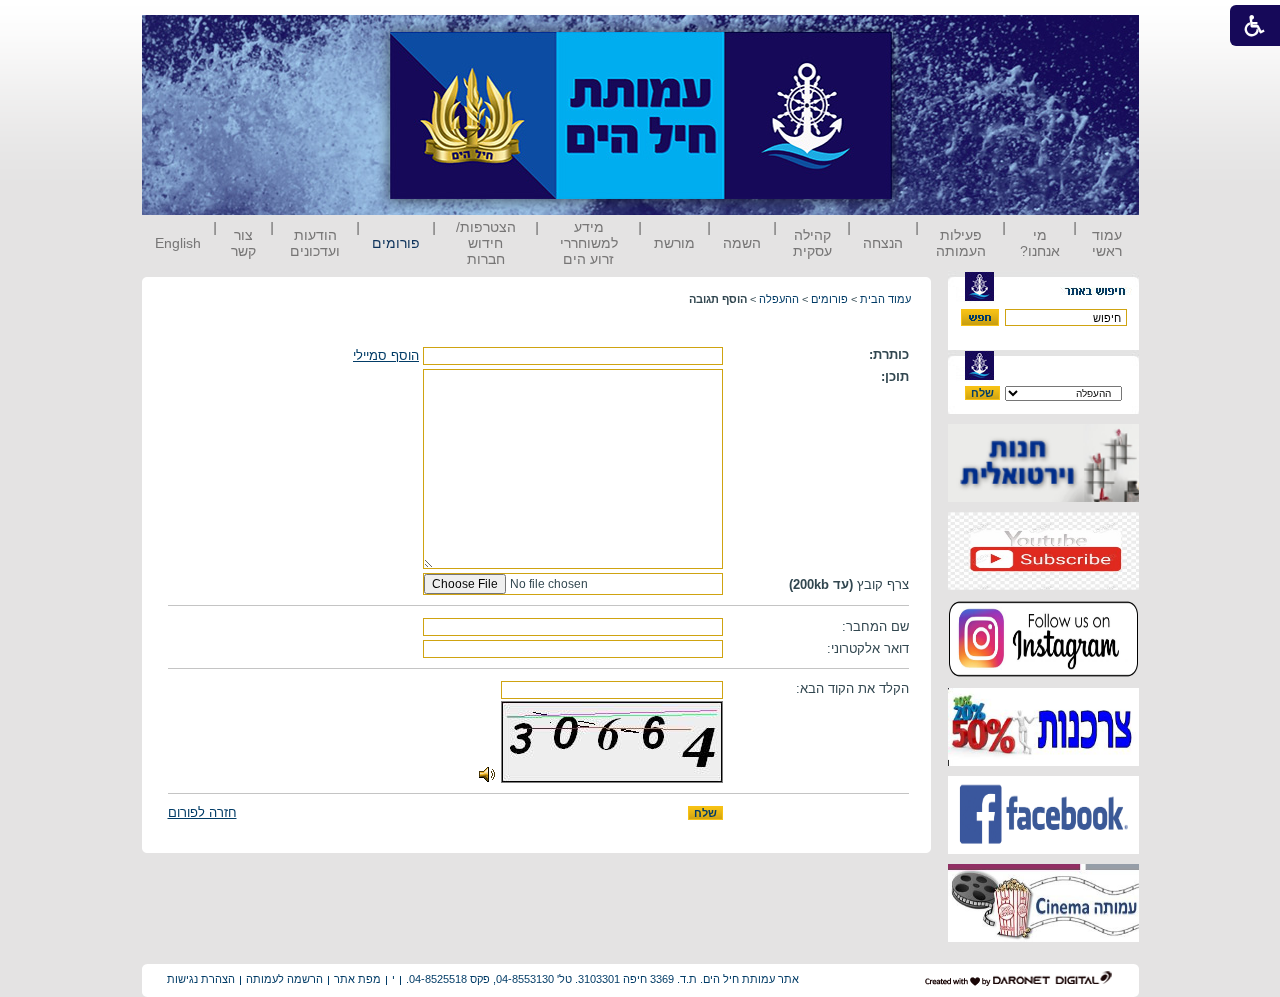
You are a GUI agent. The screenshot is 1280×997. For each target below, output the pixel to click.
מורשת (674, 243)
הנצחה (883, 243)
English (178, 243)
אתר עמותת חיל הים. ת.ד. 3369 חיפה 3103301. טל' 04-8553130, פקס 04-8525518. (602, 979)
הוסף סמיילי (386, 355)
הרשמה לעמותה (284, 979)
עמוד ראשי (1107, 243)
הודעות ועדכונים (315, 243)
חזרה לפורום (202, 812)
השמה (742, 243)
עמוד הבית (885, 299)
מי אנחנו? (1040, 243)
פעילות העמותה (961, 243)
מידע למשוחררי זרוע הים (589, 243)
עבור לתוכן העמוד (929, 34)
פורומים (396, 243)
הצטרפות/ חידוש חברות (486, 243)
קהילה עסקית (812, 243)
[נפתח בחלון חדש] (1043, 497)
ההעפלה (779, 299)
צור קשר (243, 243)
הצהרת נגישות (201, 979)
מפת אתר (357, 979)
